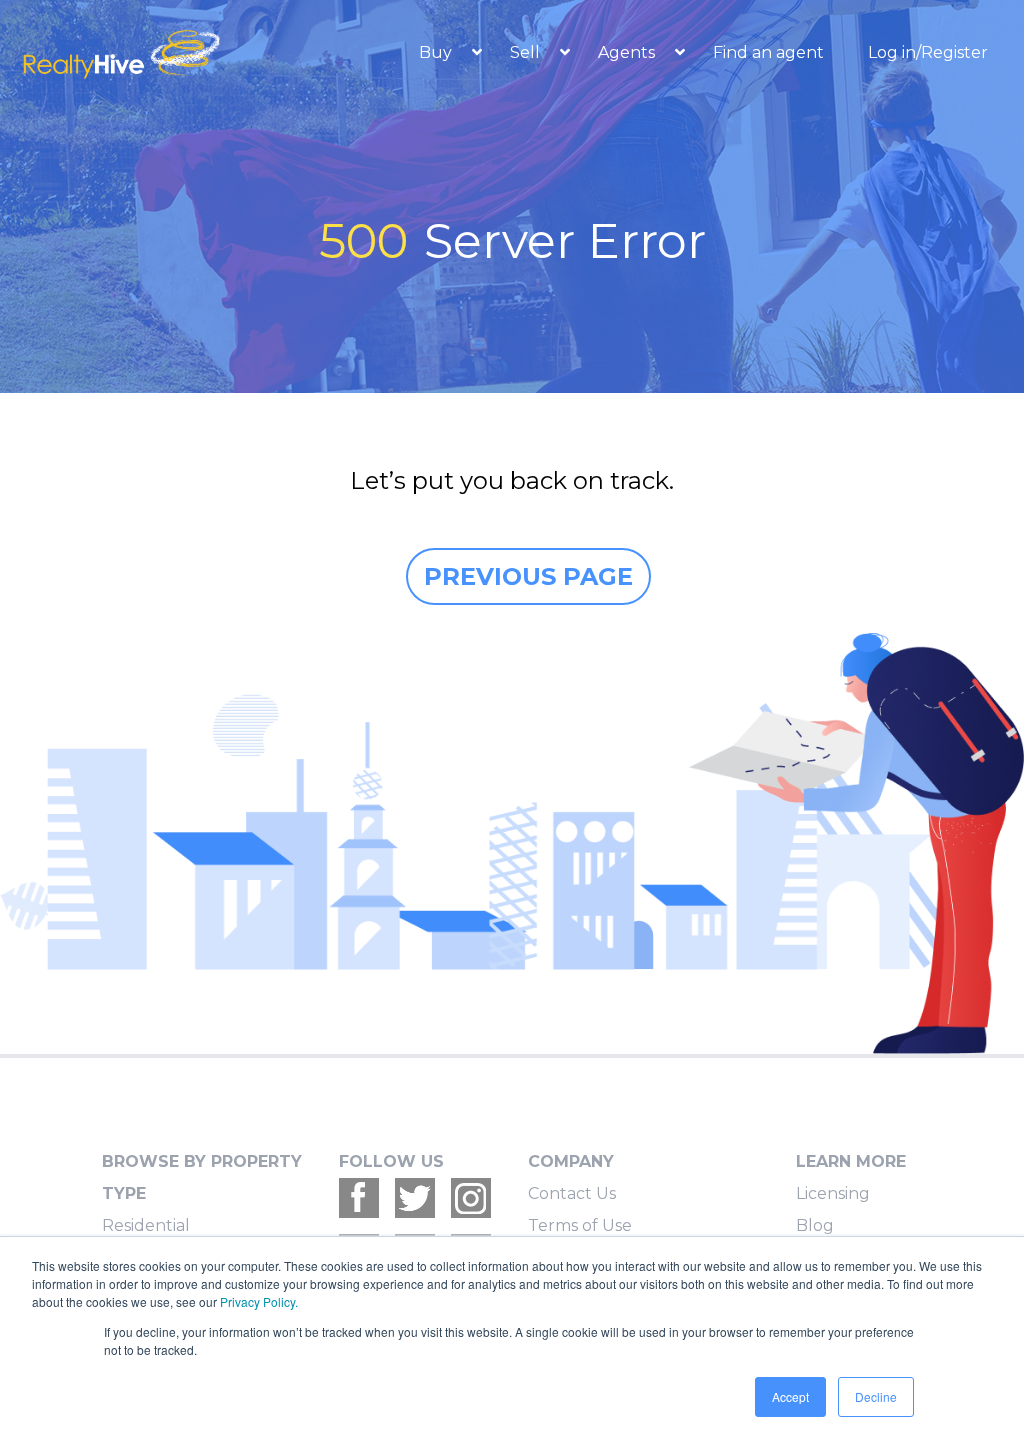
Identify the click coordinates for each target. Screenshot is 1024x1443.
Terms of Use (580, 1225)
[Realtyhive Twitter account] (415, 1198)
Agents (628, 52)
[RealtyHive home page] (143, 52)
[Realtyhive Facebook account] (359, 1198)
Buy (437, 52)
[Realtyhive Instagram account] (471, 1198)
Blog (815, 1225)
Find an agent (768, 52)
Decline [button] (876, 1396)
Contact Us (572, 1193)
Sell (527, 52)
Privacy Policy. (259, 1301)
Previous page (528, 576)
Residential (146, 1225)
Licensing (833, 1193)
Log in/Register (928, 52)
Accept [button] (790, 1396)
